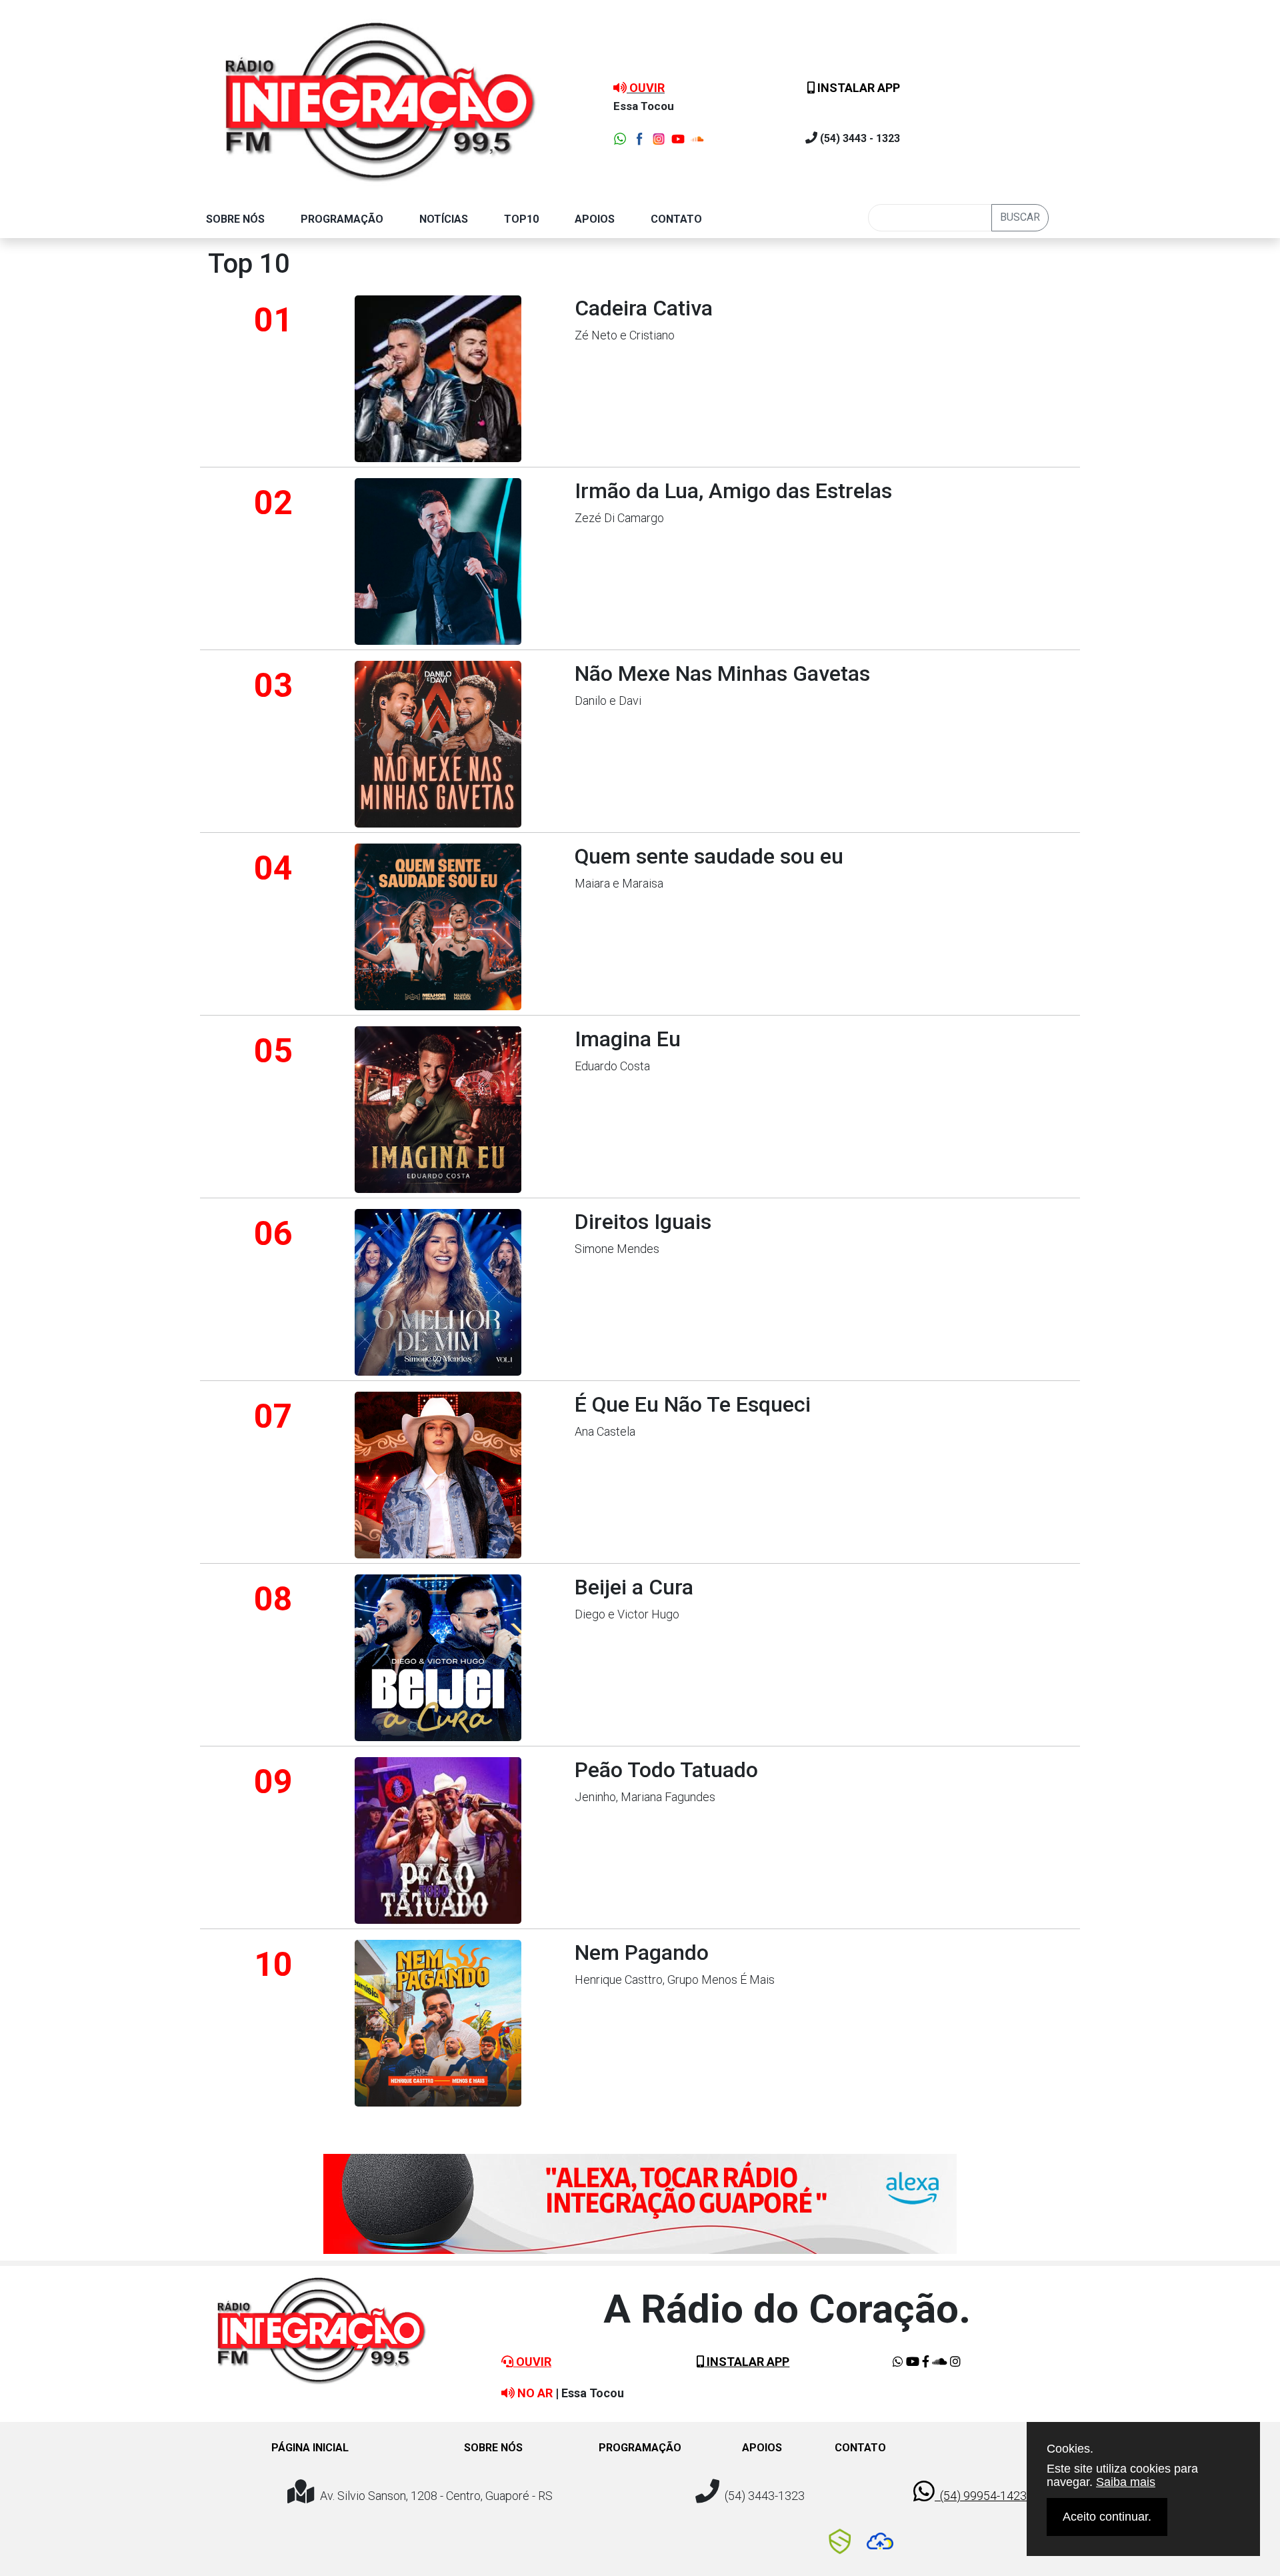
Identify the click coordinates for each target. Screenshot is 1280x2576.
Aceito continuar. (1107, 2517)
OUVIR (532, 2362)
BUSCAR (1020, 217)
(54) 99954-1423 (981, 2496)
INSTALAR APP (857, 88)
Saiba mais (1126, 2482)
